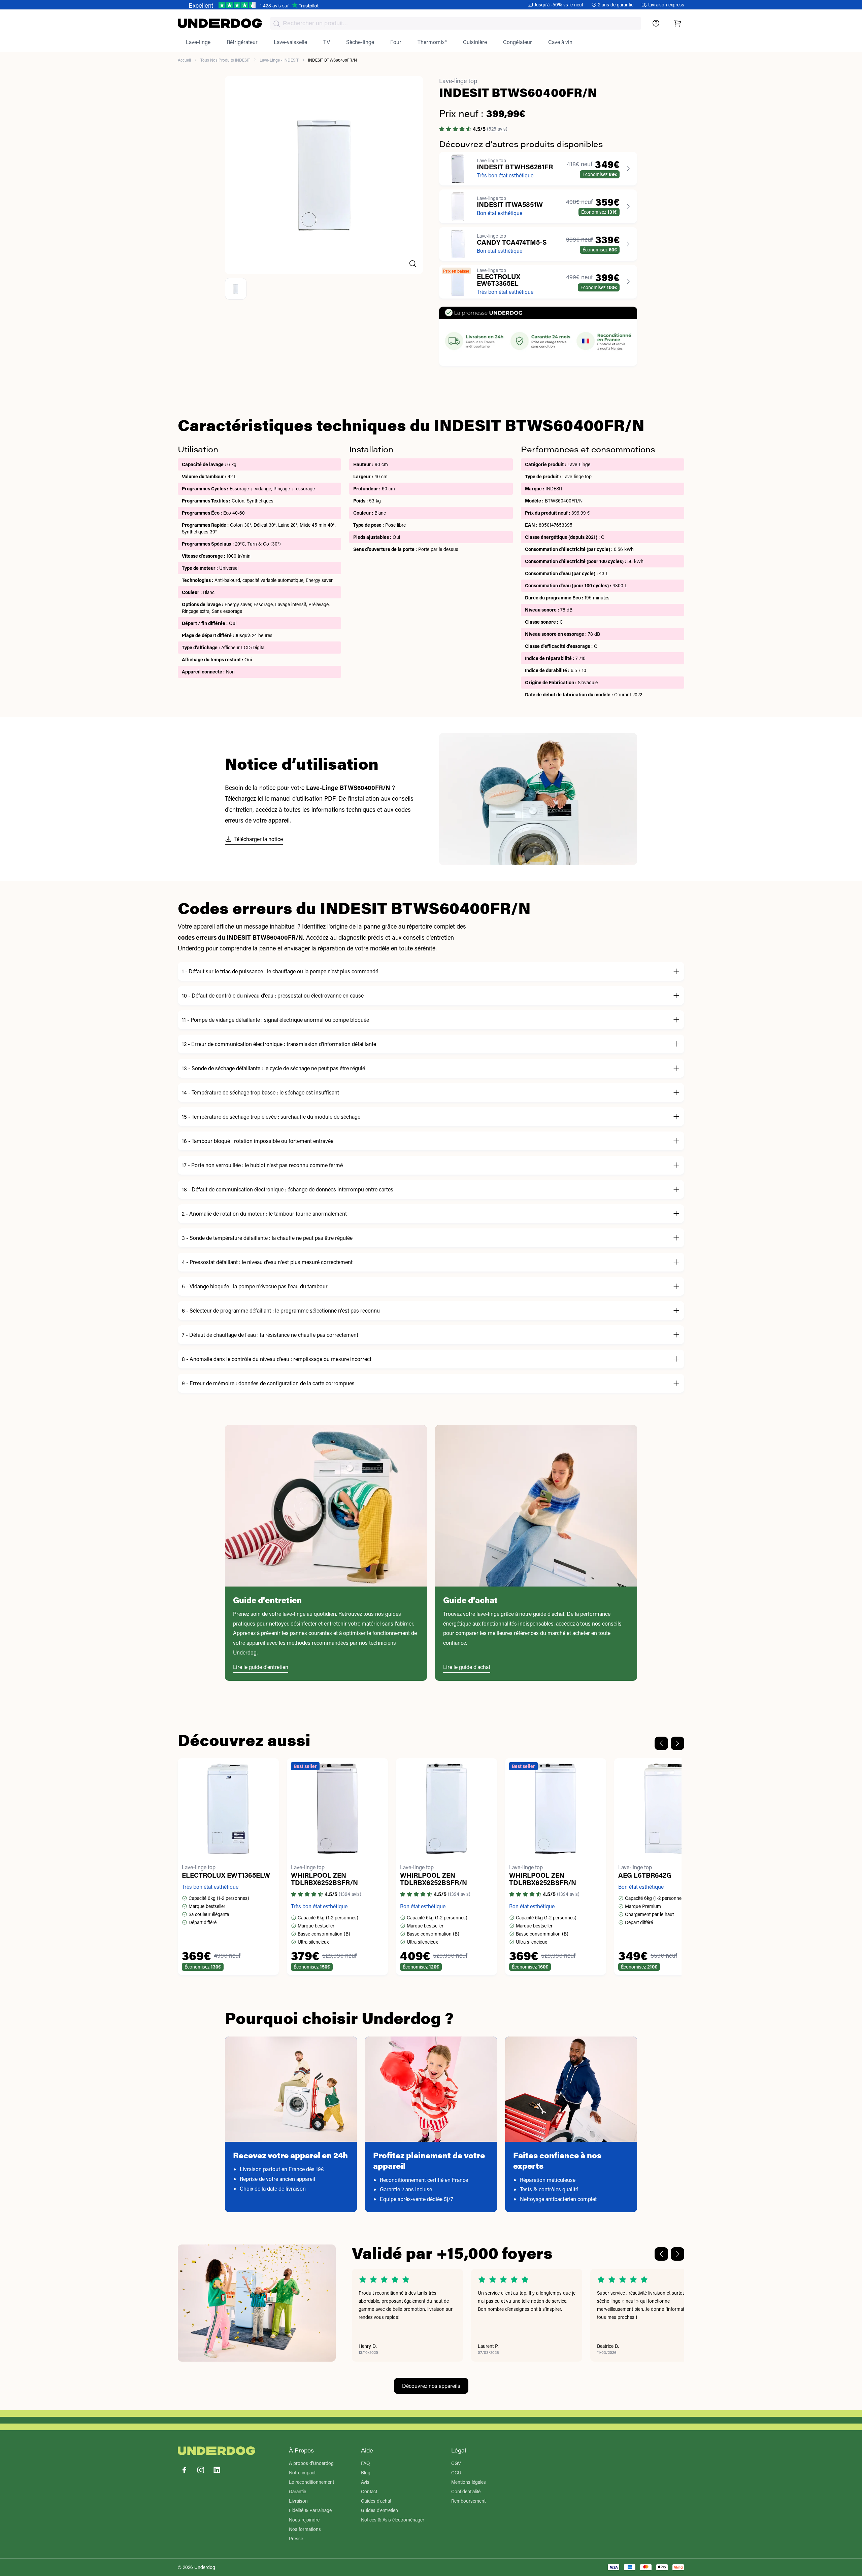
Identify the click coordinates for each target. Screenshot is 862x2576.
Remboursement (468, 2501)
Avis (365, 2482)
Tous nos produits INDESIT (225, 60)
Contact (369, 2491)
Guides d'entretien (379, 2510)
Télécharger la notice (259, 839)
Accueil (184, 60)
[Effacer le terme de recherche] (629, 29)
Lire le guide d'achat (467, 1667)
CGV (456, 2463)
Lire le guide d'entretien (261, 1667)
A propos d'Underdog (311, 2463)
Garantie (297, 2491)
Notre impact (302, 2473)
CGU (456, 2473)
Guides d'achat (376, 2501)
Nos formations (305, 2529)
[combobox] (456, 23)
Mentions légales (469, 2482)
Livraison (298, 2501)
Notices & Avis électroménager (393, 2520)
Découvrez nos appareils (431, 2386)
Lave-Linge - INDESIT (279, 60)
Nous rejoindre (304, 2520)
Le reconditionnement (311, 2482)
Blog (366, 2473)
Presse (296, 2538)
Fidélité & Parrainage (310, 2510)
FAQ (366, 2463)
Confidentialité (466, 2491)
